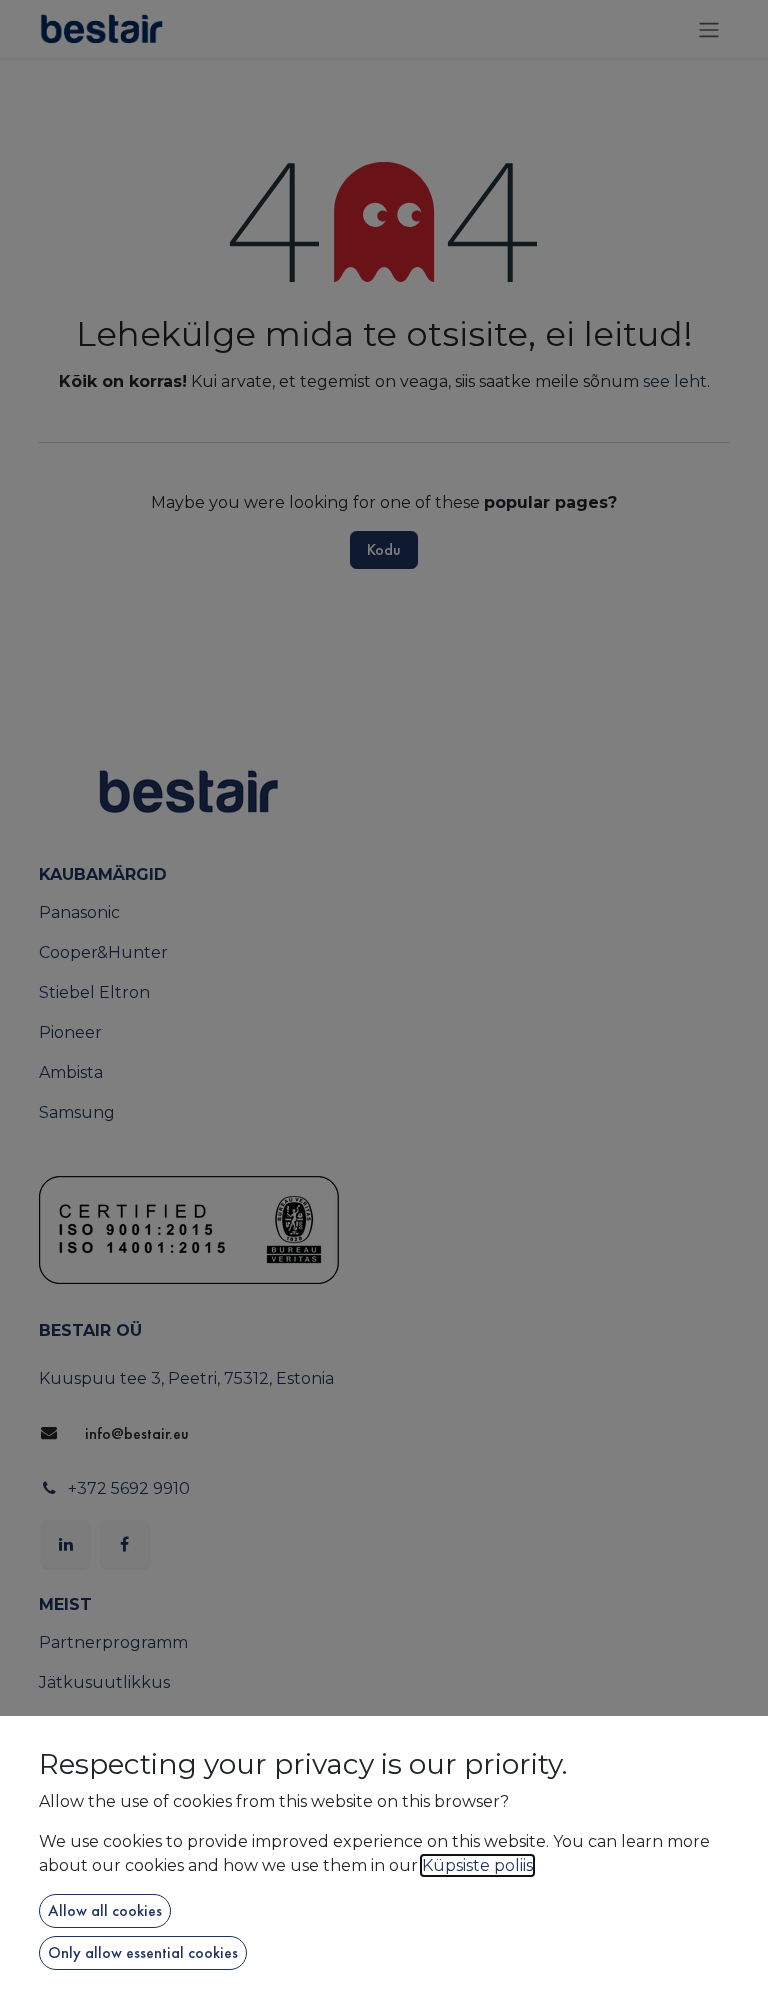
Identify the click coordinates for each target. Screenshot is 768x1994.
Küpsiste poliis (477, 1865)
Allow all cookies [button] (105, 1910)
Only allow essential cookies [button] (143, 1952)
